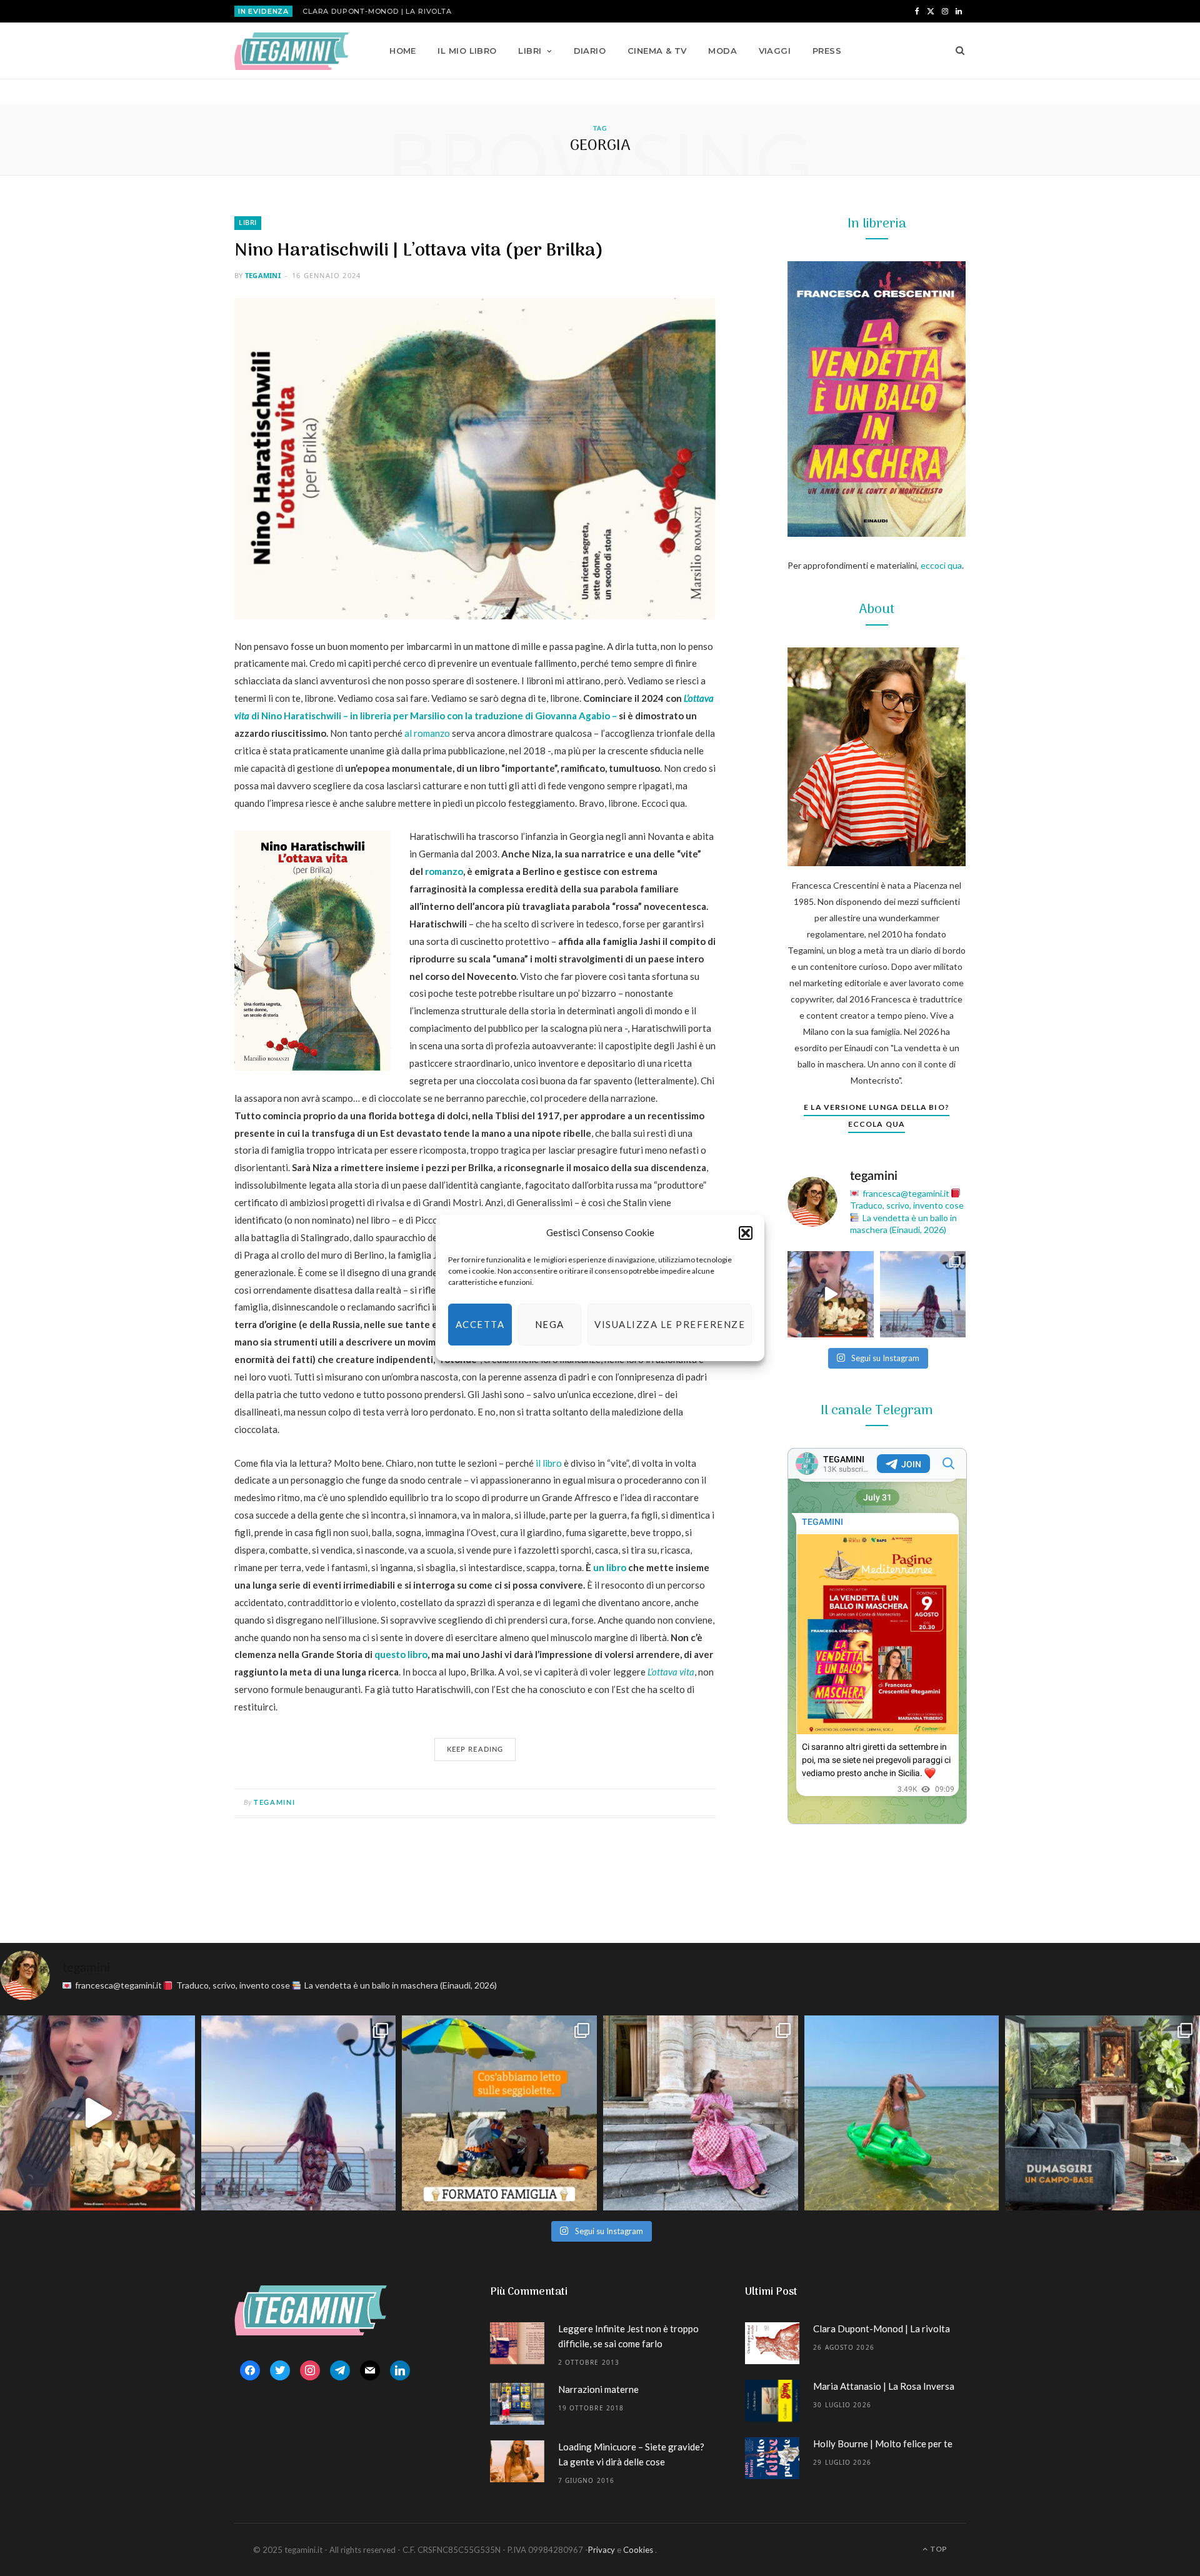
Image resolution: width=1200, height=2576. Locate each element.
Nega (550, 1324)
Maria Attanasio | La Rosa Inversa (884, 2386)
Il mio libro (467, 51)
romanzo (444, 871)
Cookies (638, 2550)
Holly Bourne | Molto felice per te (883, 2444)
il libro (549, 1463)
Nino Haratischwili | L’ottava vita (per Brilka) (419, 251)
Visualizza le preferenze (670, 1324)
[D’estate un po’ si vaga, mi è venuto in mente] (1102, 2113)
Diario (590, 51)
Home (403, 51)
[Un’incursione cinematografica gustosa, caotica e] (831, 1294)
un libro (610, 1567)
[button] (746, 1233)
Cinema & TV (657, 51)
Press (827, 51)
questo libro (401, 1654)
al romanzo (427, 733)
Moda (722, 51)
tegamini (263, 275)
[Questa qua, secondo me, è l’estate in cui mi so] (902, 2113)
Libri (530, 51)
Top (938, 2549)
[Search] (956, 51)
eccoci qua (941, 565)
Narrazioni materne (598, 2389)
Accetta (480, 1324)
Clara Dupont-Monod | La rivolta (377, 11)
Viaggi (775, 51)
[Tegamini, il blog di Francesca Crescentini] (292, 51)
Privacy (602, 2550)
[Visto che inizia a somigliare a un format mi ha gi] (499, 2113)
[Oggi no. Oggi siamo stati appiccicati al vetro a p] (923, 1294)
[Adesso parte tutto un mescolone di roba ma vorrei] (701, 2113)
